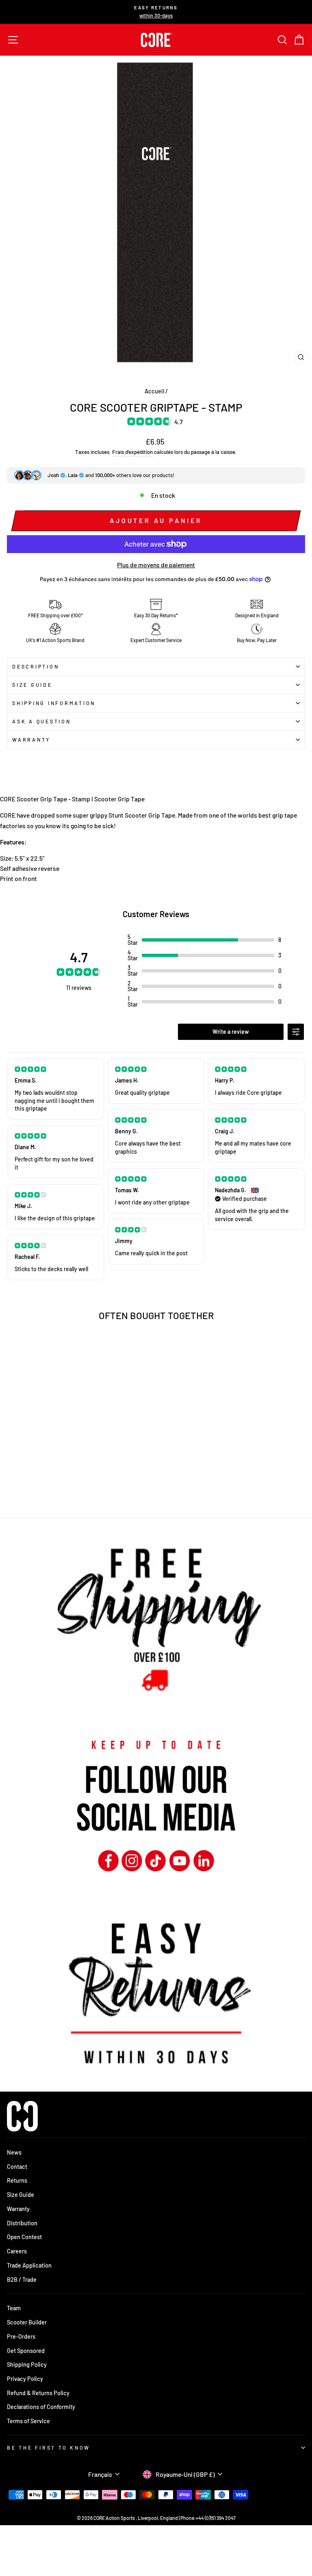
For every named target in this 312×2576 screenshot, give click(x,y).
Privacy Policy (25, 2379)
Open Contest (24, 2237)
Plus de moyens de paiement (156, 565)
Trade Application (29, 2265)
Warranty (31, 740)
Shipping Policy (27, 2364)
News (14, 2152)
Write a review (231, 1032)
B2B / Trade (22, 2280)
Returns (17, 2180)
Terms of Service (28, 2421)
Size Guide (32, 685)
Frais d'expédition (132, 452)
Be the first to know (49, 2448)
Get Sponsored (26, 2351)
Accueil (154, 391)
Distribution (22, 2223)
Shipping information (54, 703)
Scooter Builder (27, 2322)
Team (14, 2308)
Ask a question (42, 721)
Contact (17, 2167)
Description (36, 666)
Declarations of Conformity (41, 2407)
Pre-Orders (21, 2336)
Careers (17, 2251)
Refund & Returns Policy (38, 2393)
